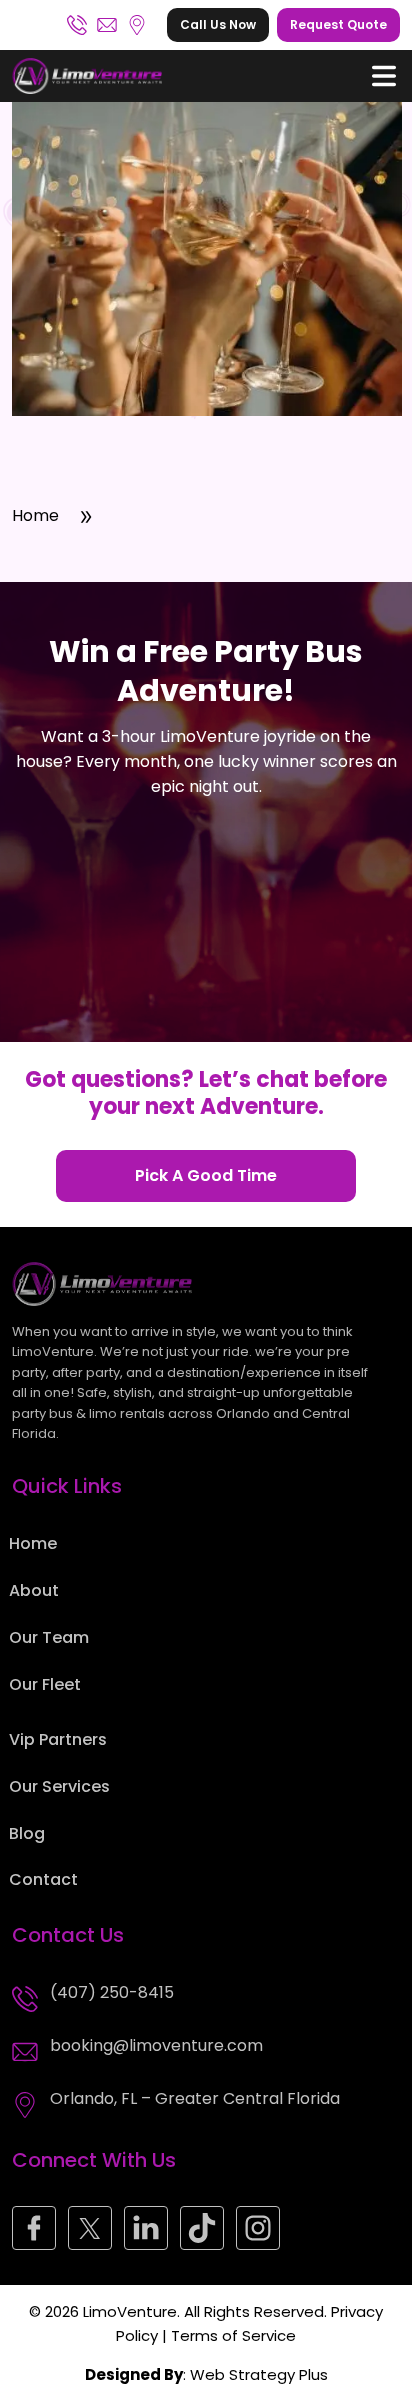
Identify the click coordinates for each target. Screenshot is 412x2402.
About (34, 1590)
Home (35, 515)
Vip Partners (58, 1739)
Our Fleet (45, 1684)
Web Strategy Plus (259, 2374)
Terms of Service (233, 2335)
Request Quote (338, 24)
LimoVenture (130, 2311)
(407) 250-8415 (77, 25)
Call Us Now (218, 24)
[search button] (384, 76)
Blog (27, 1833)
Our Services (59, 1786)
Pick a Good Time (206, 1175)
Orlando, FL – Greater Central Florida (137, 25)
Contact (43, 1879)
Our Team (49, 1637)
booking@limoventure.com (107, 25)
